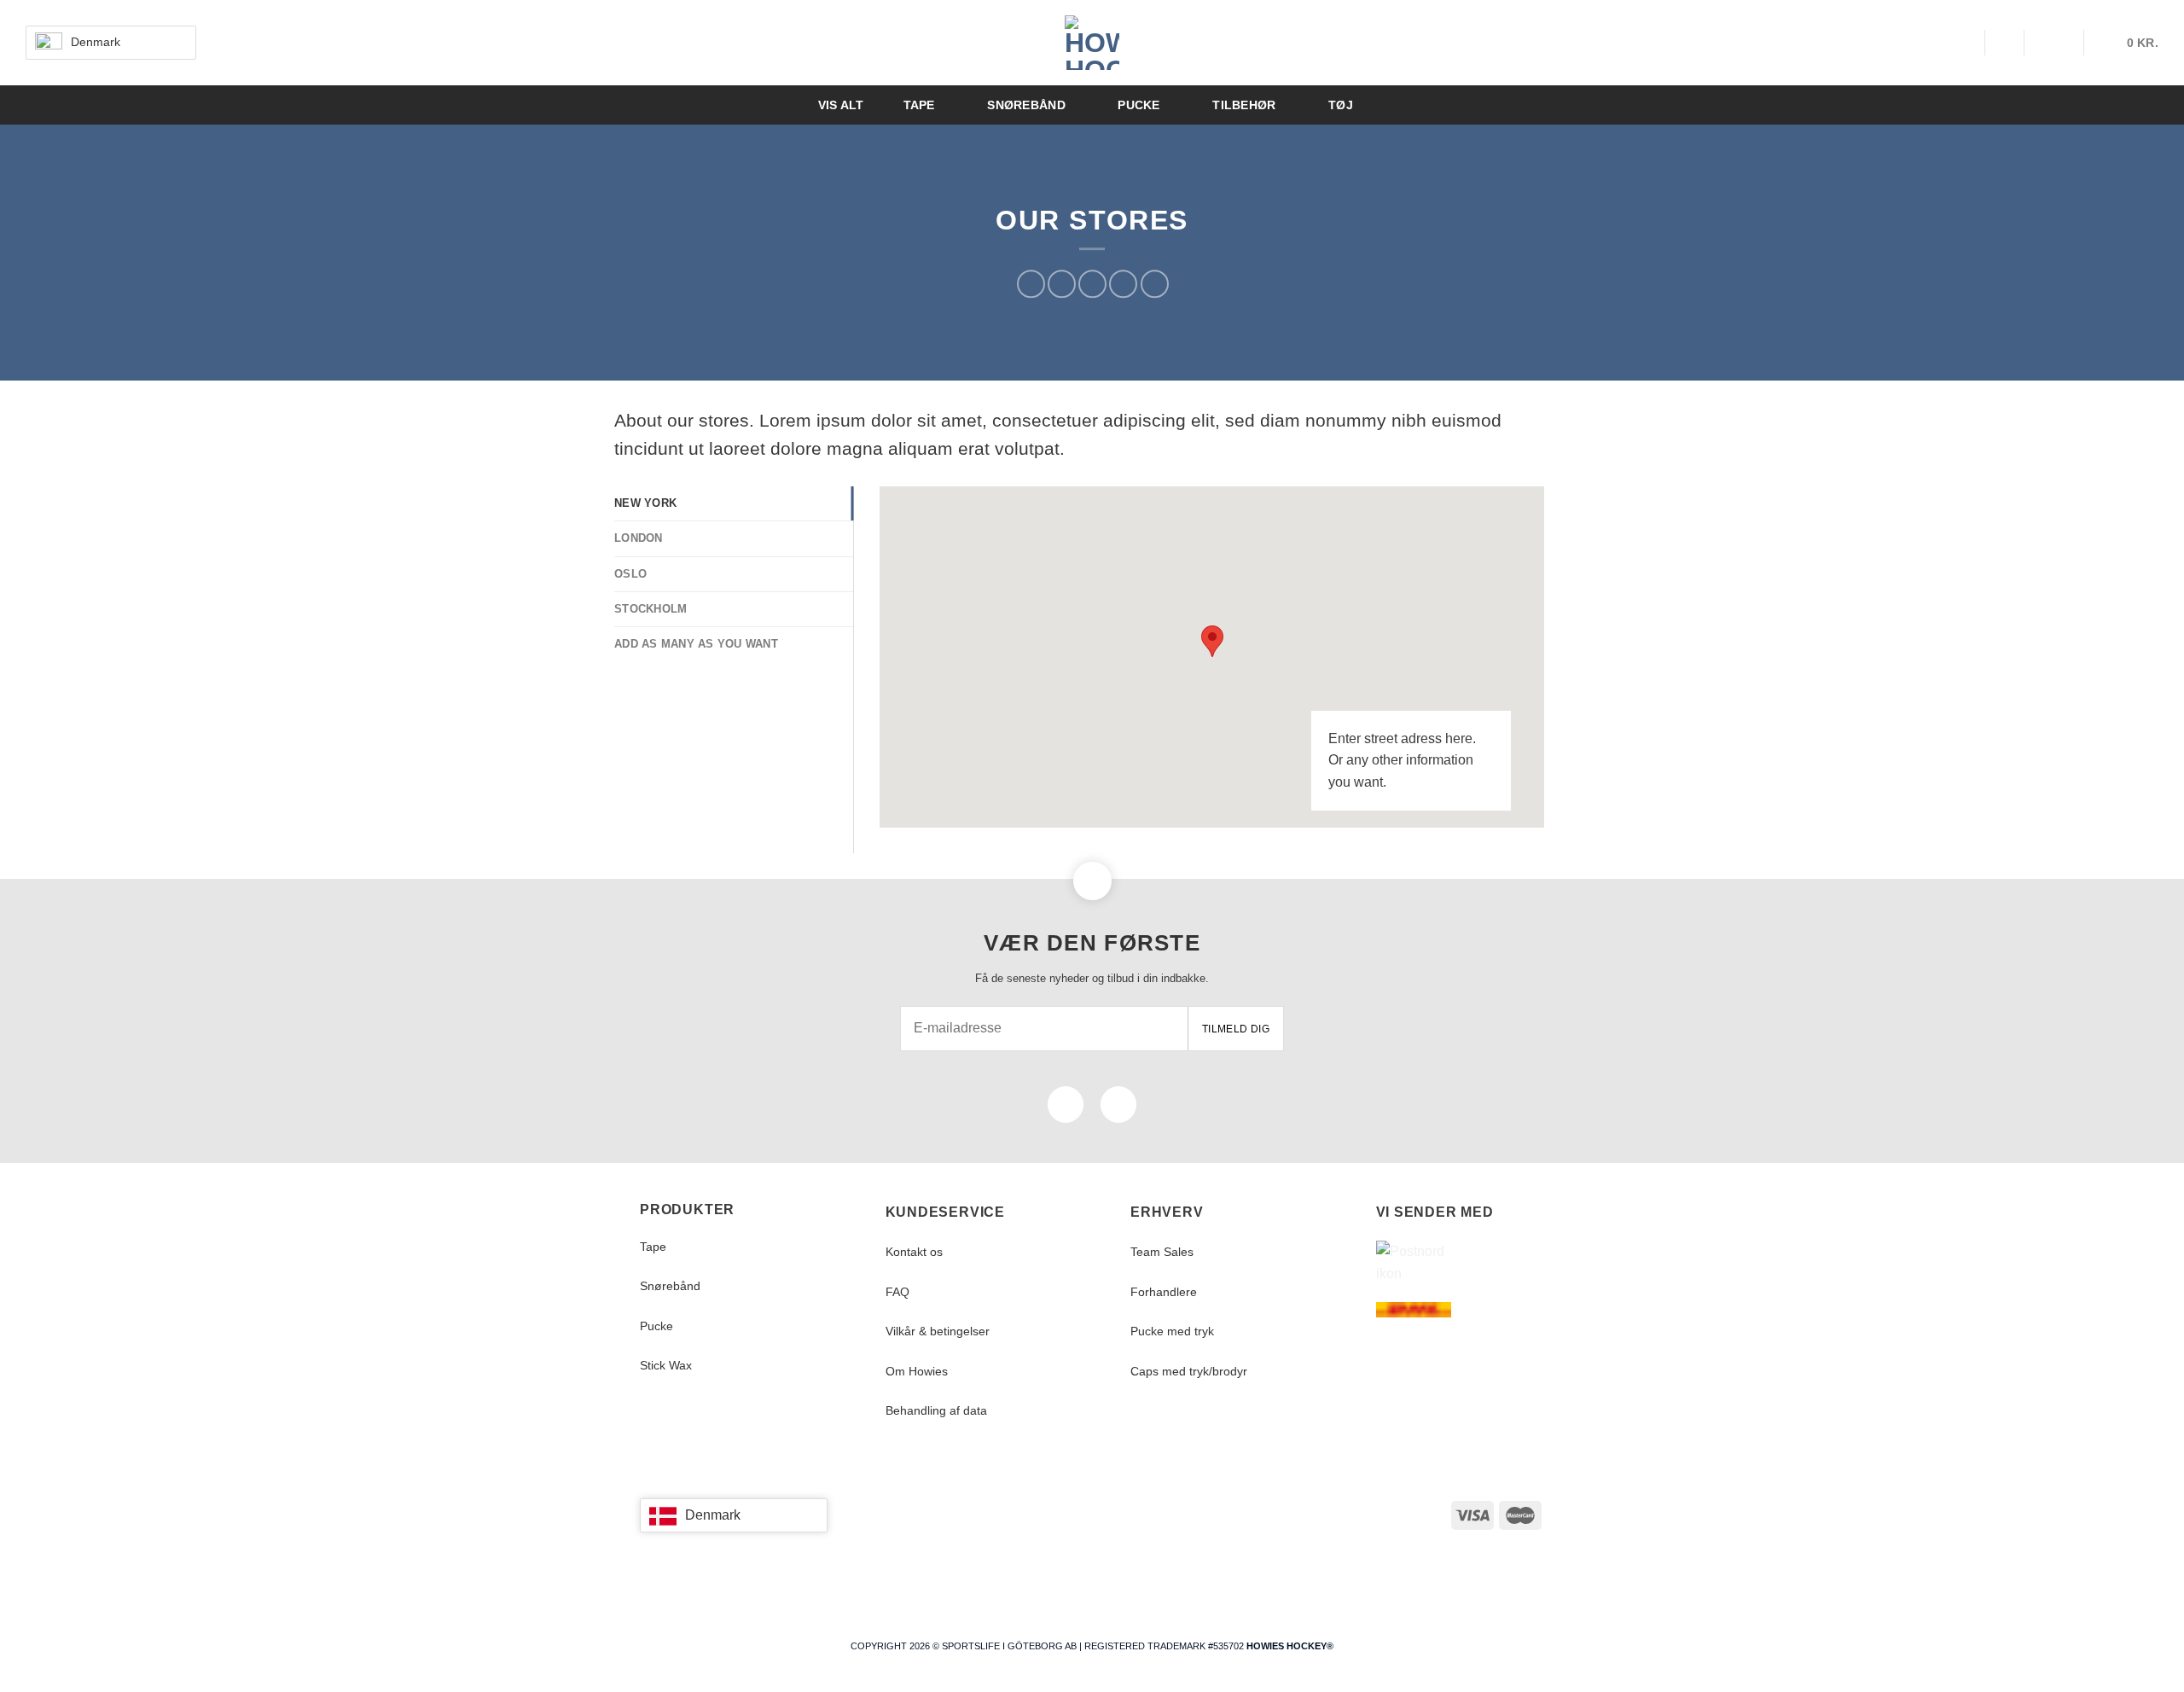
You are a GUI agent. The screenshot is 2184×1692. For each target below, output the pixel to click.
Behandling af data (936, 1410)
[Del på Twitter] (1062, 284)
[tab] (734, 503)
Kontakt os (914, 1252)
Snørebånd (670, 1286)
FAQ (897, 1292)
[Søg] (1964, 43)
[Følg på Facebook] (1066, 1105)
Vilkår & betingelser (938, 1331)
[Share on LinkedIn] (1155, 284)
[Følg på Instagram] (1118, 1105)
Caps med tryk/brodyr (1189, 1371)
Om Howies (917, 1371)
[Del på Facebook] (1031, 284)
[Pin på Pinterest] (1123, 284)
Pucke (656, 1326)
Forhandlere (1164, 1292)
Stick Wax (666, 1365)
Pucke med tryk (1172, 1331)
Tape (653, 1247)
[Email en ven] (1092, 284)
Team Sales (1162, 1252)
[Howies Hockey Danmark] (1092, 43)
